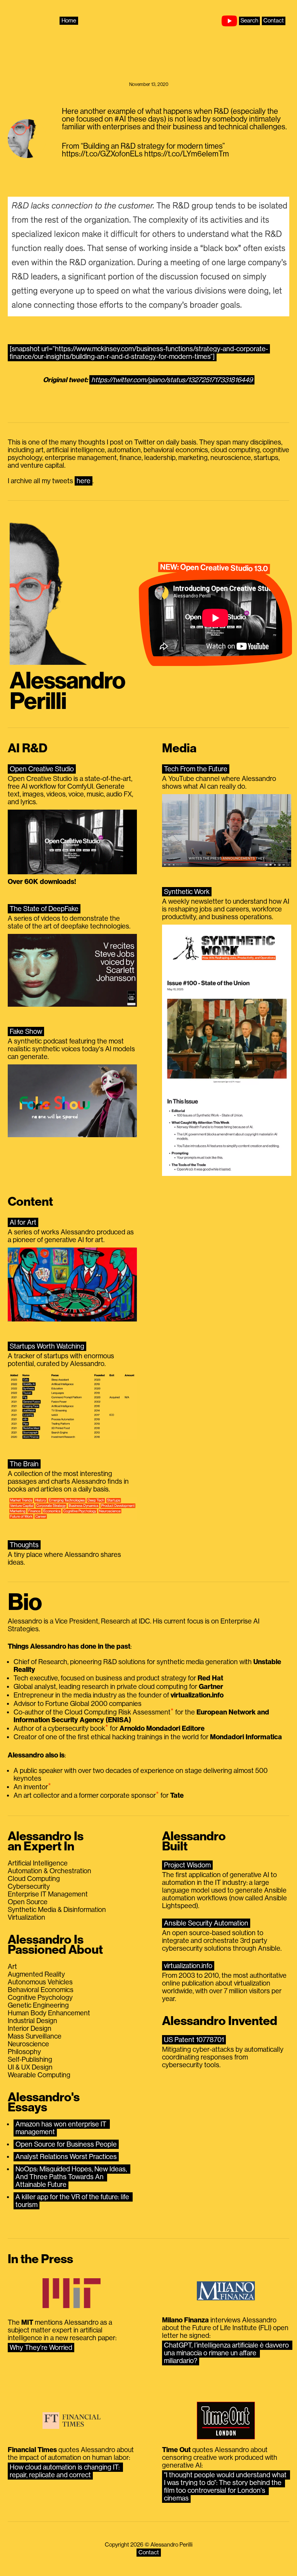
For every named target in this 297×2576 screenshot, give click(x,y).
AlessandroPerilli (67, 691)
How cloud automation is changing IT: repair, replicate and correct (65, 2471)
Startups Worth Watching (47, 1346)
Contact (274, 21)
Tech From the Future (196, 769)
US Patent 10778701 (194, 2040)
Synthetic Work (187, 892)
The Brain (24, 1464)
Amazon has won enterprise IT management (62, 2128)
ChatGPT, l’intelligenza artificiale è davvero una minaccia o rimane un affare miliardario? (227, 2353)
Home (69, 21)
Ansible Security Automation (206, 1923)
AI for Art (23, 1222)
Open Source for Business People (66, 2144)
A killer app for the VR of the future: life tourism (73, 2201)
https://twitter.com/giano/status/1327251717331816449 (172, 380)
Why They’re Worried (41, 2348)
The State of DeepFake (44, 909)
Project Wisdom (187, 1865)
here (84, 481)
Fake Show (26, 1031)
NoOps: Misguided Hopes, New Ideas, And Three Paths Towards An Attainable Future (72, 2177)
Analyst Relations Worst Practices (66, 2157)
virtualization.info (188, 1966)
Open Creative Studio (42, 769)
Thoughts (24, 1545)
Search (249, 21)
